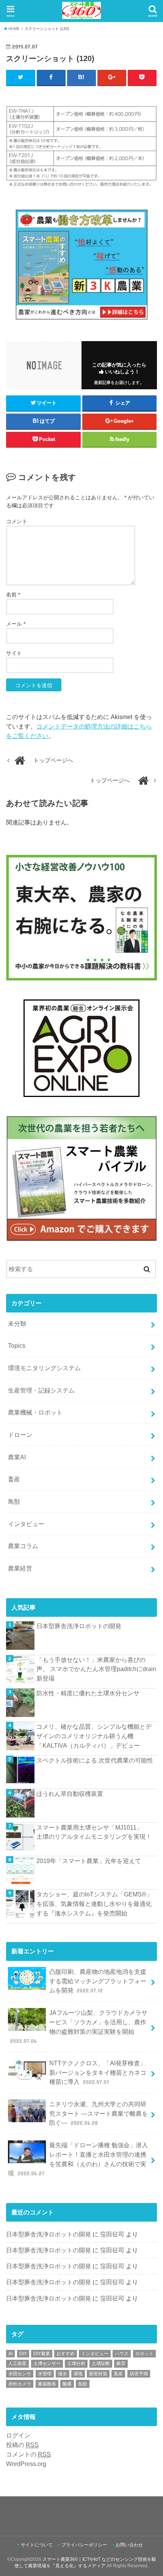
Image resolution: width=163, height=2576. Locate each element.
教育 (121, 2364)
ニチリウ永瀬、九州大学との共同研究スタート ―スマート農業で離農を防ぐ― (99, 2113)
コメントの (28, 2454)
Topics (17, 1345)
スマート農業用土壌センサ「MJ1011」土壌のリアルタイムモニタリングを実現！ (94, 1832)
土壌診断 (101, 2364)
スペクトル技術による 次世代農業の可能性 (95, 1760)
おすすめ (66, 2354)
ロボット (144, 2354)
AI (10, 2354)
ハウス (122, 2354)
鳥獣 (14, 1501)
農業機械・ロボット (35, 1412)
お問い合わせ (129, 2545)
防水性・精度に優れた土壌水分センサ (88, 1693)
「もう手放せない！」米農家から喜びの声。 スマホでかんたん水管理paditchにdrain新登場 (96, 1669)
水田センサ (20, 2374)
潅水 (63, 2374)
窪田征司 (112, 2234)
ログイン (18, 2435)
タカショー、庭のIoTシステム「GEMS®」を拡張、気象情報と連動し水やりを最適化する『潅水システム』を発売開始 (94, 1903)
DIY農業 (42, 2354)
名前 (13, 595)
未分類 (17, 1323)
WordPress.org (26, 2464)
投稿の (22, 2445)
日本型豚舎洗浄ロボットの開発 (79, 1626)
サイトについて (37, 2545)
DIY (23, 2354)
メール (16, 624)
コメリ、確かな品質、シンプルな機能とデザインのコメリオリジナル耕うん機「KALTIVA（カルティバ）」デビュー (94, 1736)
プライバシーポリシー (84, 2545)
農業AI (17, 1457)
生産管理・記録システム (41, 1390)
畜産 (14, 1479)
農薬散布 (47, 2384)
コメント (17, 521)
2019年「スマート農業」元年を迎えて (89, 1861)
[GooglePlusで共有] (112, 77)
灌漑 (78, 2374)
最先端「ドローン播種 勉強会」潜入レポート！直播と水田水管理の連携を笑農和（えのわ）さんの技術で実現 (78, 2159)
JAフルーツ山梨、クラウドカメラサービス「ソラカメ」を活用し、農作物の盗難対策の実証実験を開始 (79, 2027)
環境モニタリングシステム (44, 1368)
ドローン (20, 1435)
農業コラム (23, 1546)
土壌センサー (47, 2364)
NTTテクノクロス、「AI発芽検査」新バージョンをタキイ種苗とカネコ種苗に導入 (98, 2072)
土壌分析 (76, 2364)
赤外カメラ (20, 2384)
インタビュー (26, 1524)
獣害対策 (98, 2374)
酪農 (67, 2384)
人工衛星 (17, 2364)
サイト (14, 653)
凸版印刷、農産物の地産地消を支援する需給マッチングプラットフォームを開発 (98, 1981)
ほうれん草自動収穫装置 (70, 1794)
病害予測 (139, 2374)
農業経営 (20, 1568)
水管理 (45, 2374)
